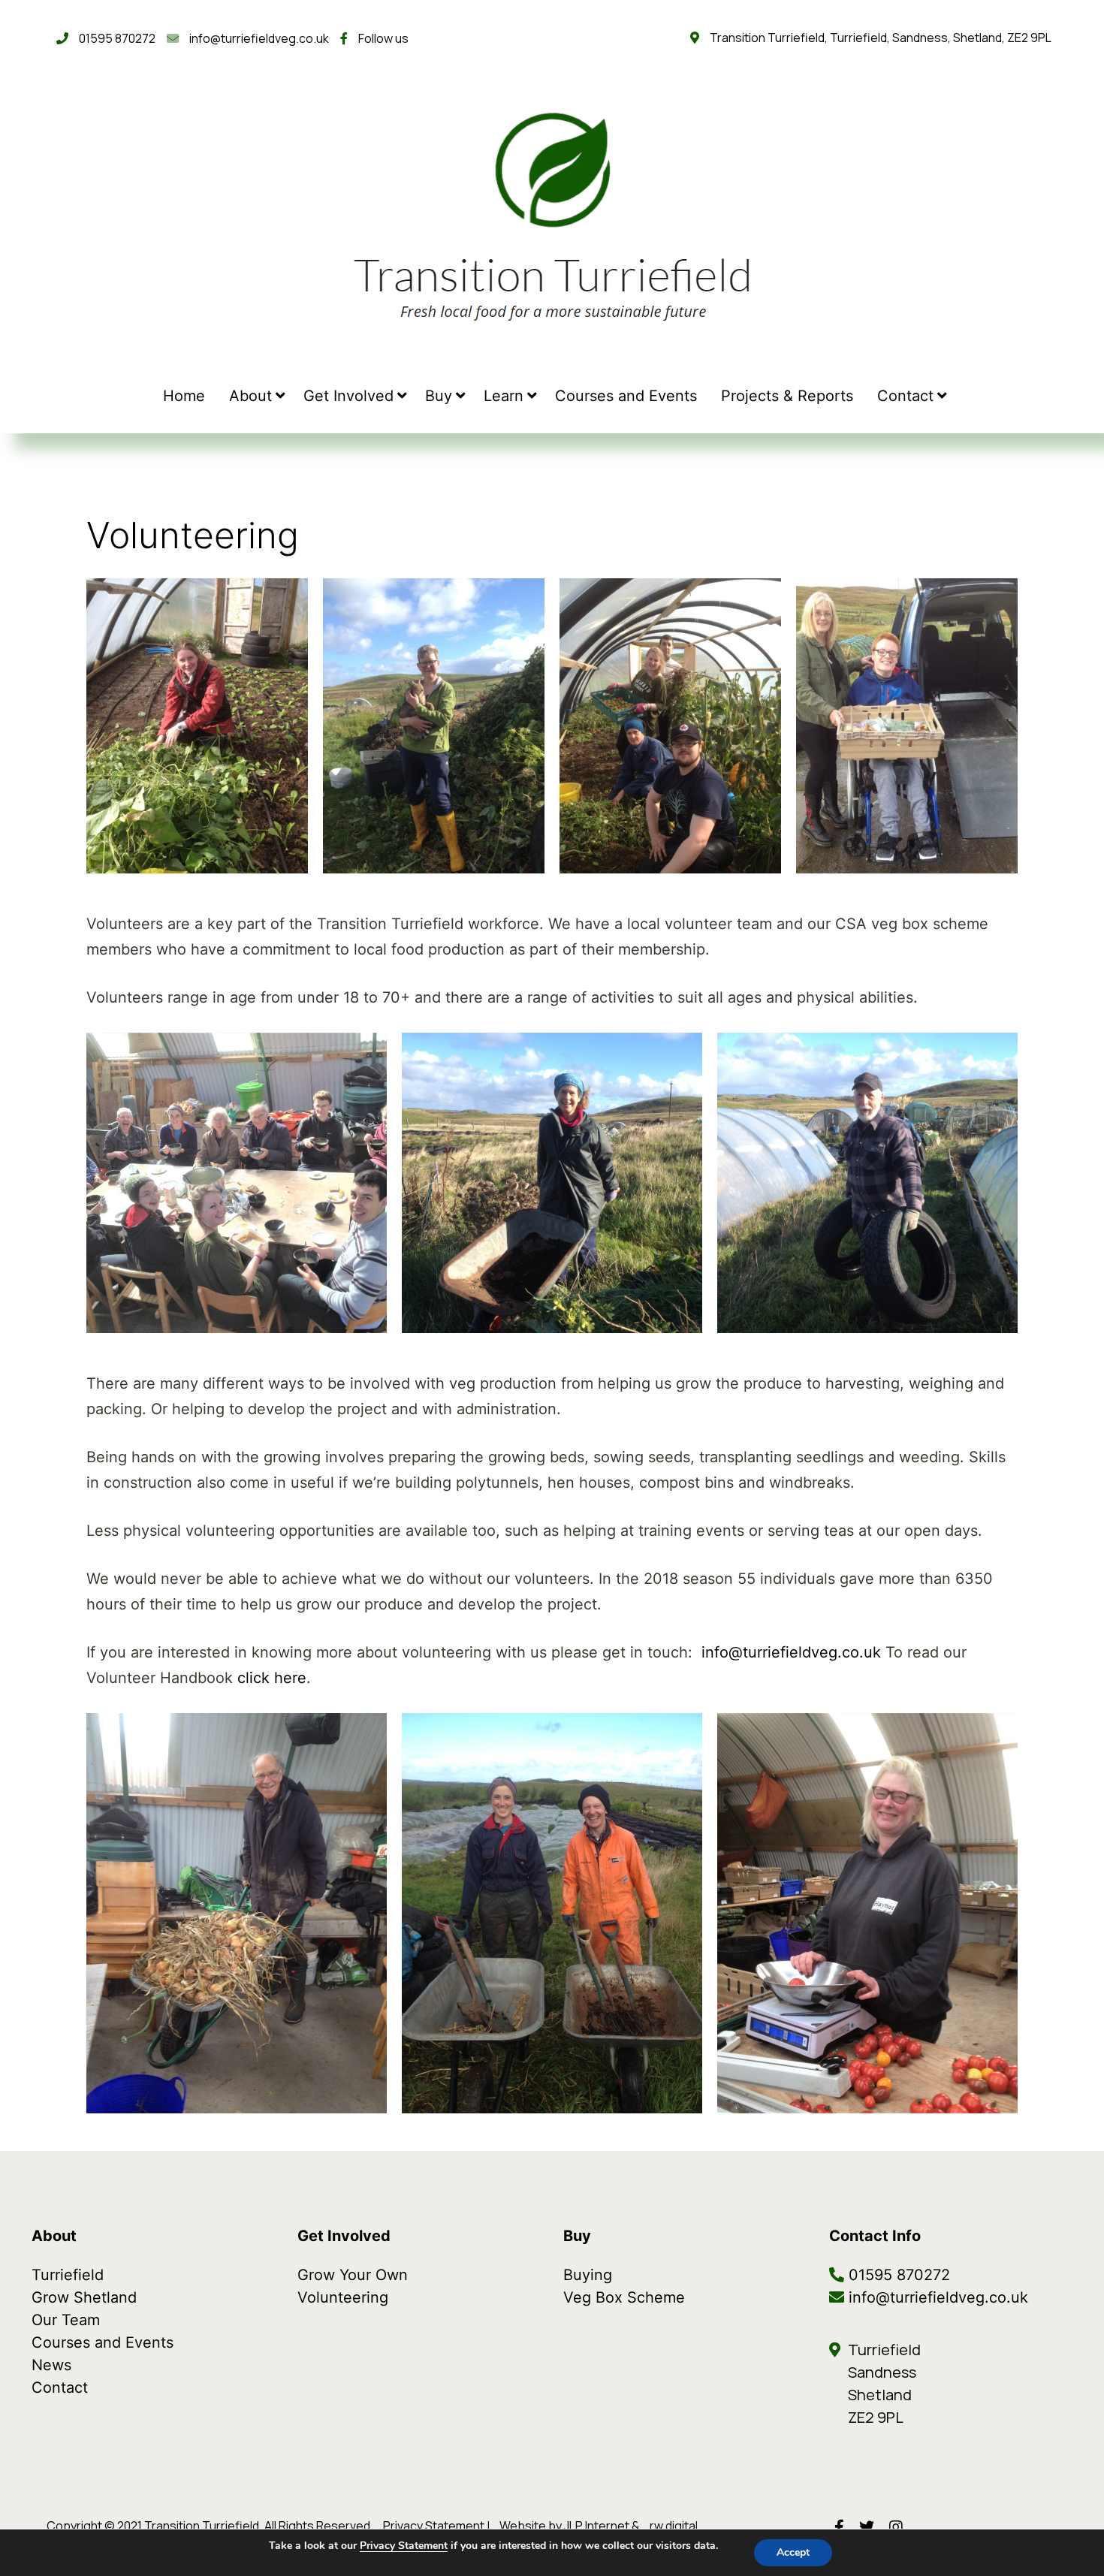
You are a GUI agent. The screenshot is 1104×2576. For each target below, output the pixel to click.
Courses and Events (626, 396)
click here (272, 1678)
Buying (588, 2275)
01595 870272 (114, 38)
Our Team (66, 2320)
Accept (793, 2552)
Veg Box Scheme (624, 2297)
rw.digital (674, 2526)
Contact (905, 396)
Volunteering (343, 2297)
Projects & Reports (787, 396)
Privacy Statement (434, 2526)
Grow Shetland (84, 2297)
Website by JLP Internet (564, 2526)
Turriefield (68, 2275)
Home (184, 396)
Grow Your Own (353, 2275)
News (51, 2365)
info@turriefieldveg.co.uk (256, 38)
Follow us (380, 38)
